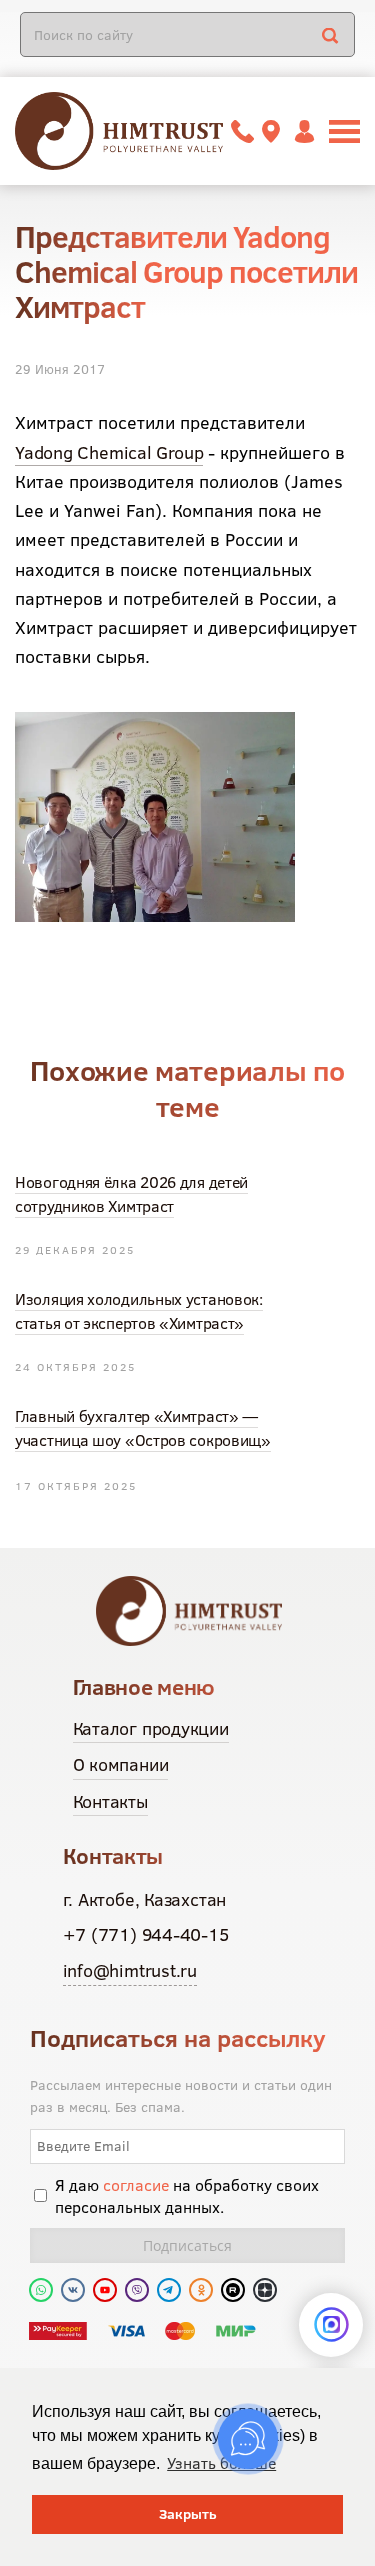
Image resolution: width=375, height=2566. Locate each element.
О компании (121, 1764)
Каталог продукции (151, 1728)
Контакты (110, 1801)
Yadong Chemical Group (109, 452)
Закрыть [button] (188, 2514)
